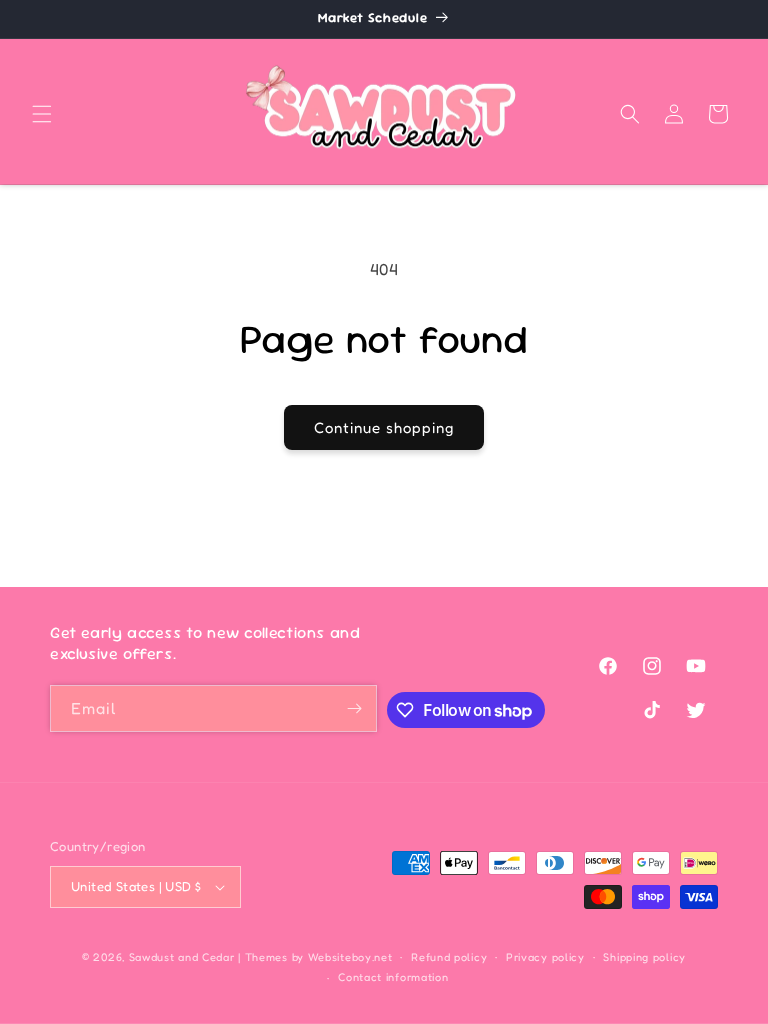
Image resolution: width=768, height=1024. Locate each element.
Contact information (393, 977)
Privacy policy (545, 957)
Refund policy (449, 957)
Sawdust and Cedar (184, 957)
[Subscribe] (354, 708)
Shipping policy (644, 957)
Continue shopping (384, 427)
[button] (42, 114)
